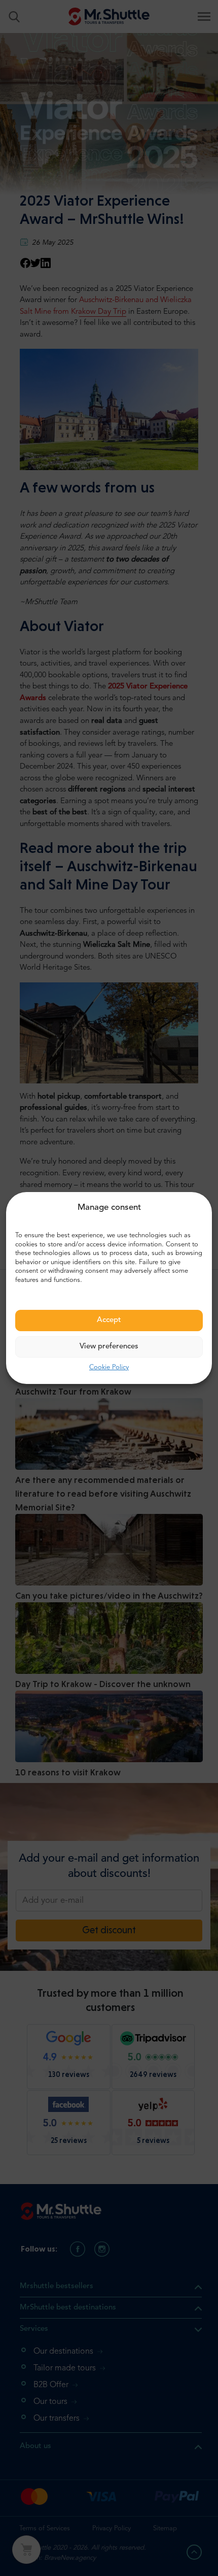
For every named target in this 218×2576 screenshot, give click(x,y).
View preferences (109, 1347)
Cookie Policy (109, 1367)
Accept (109, 1320)
